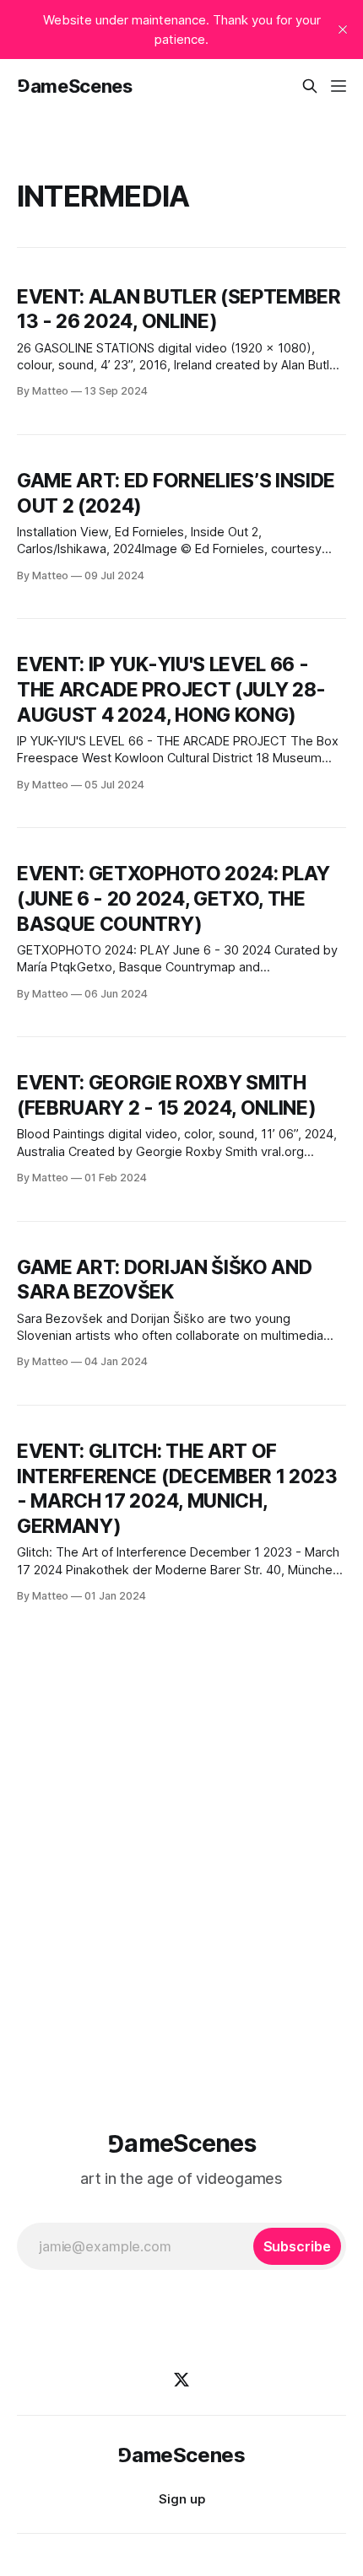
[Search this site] (310, 86)
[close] (343, 30)
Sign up (182, 2499)
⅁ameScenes (75, 86)
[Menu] (339, 86)
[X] (181, 2380)
